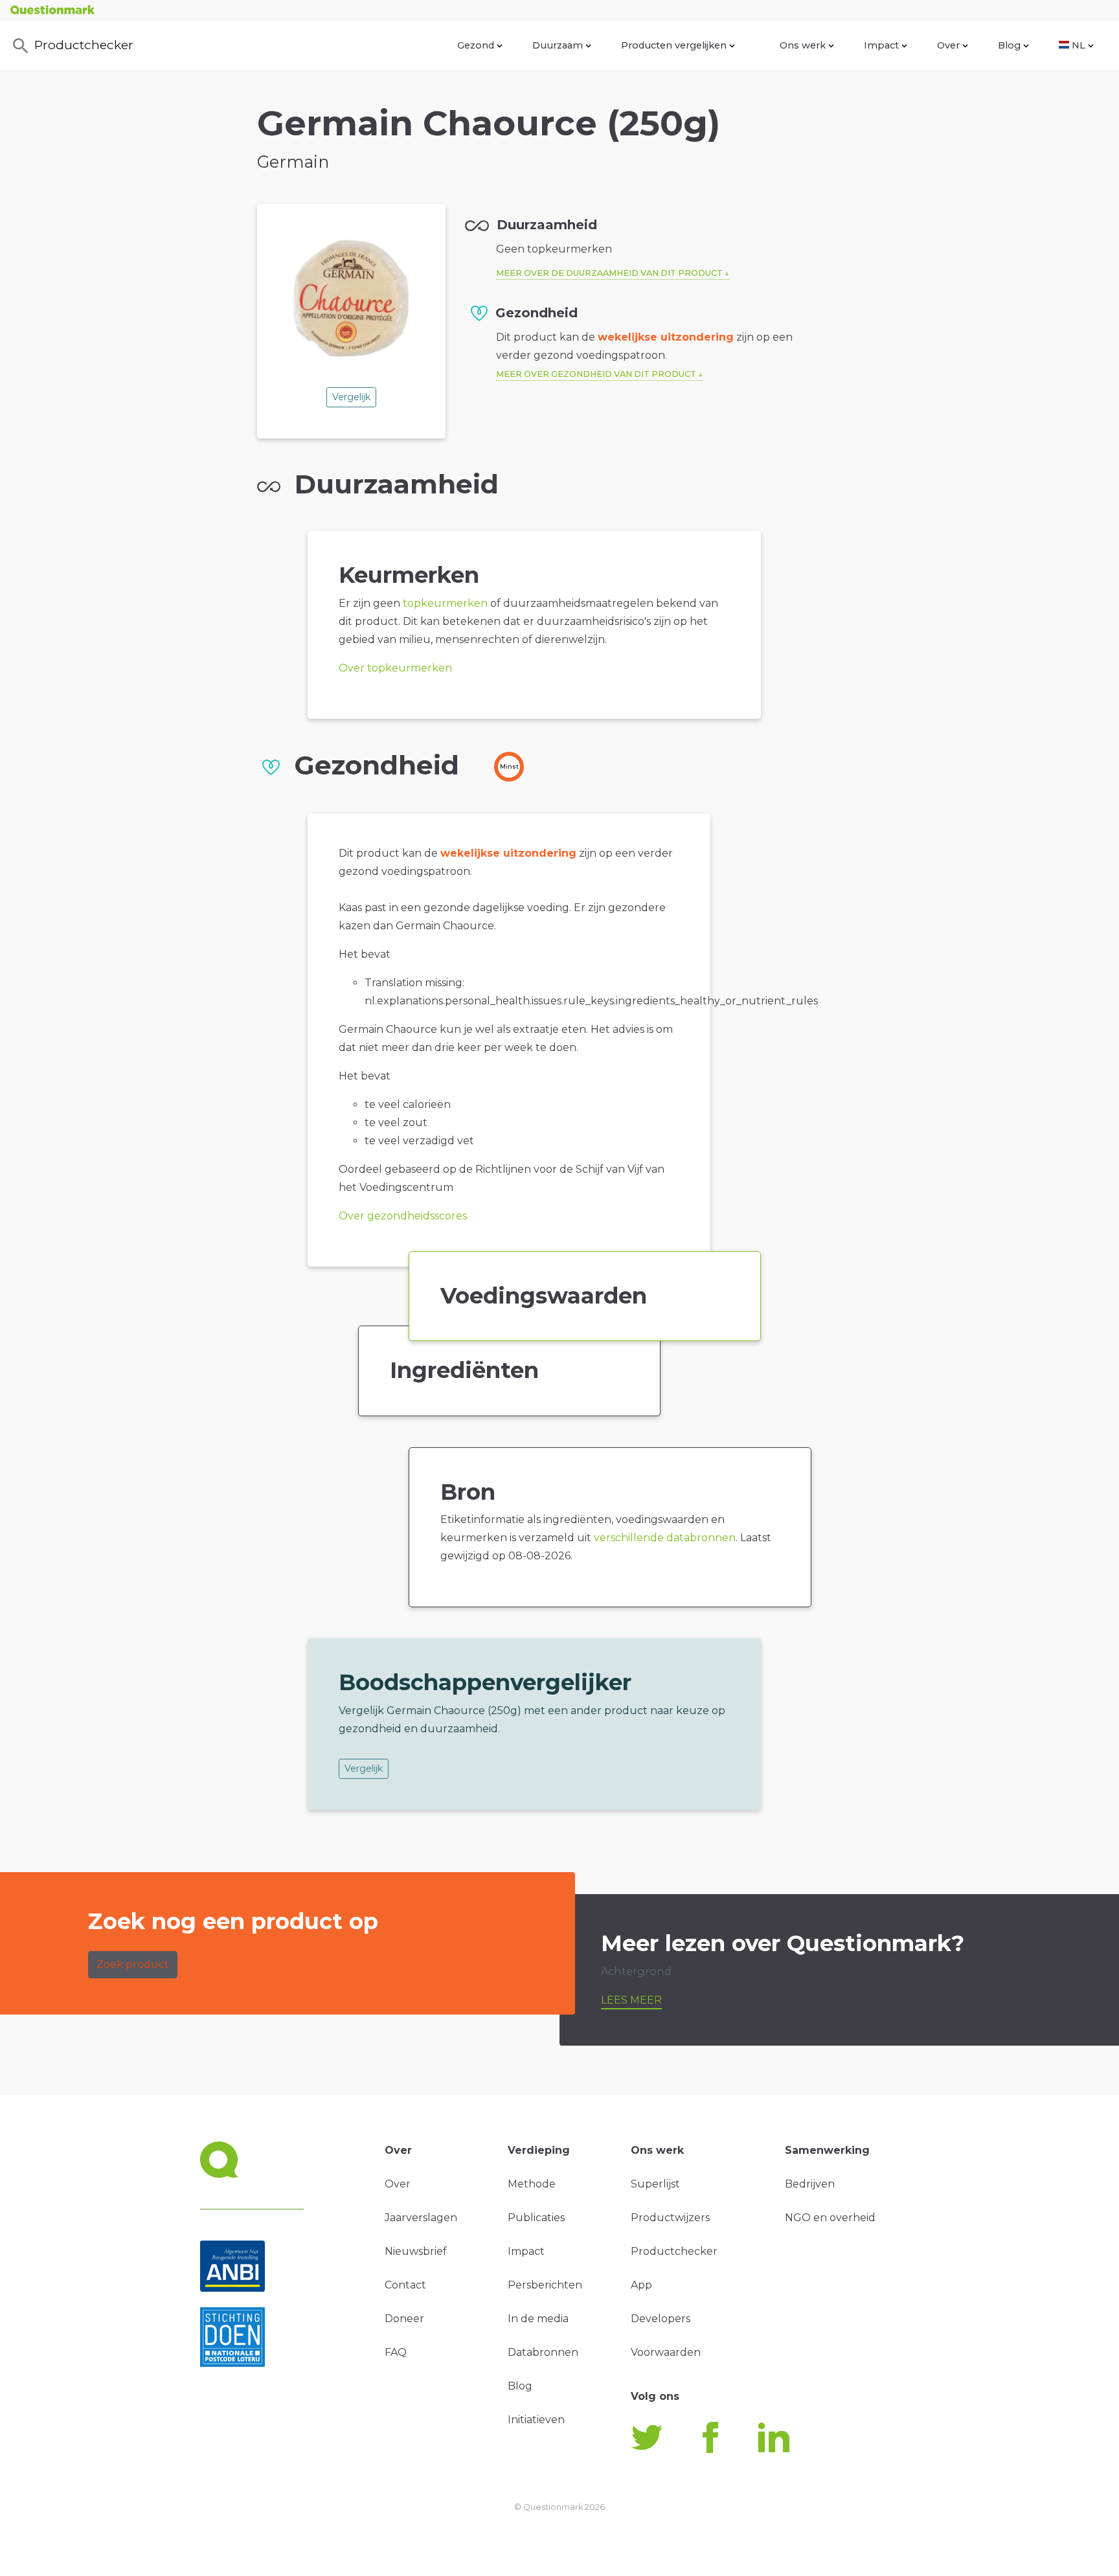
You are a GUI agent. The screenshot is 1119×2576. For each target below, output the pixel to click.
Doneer (404, 2319)
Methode (532, 2184)
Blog (1009, 45)
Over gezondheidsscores (403, 1216)
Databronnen (543, 2352)
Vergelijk (351, 397)
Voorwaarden (666, 2352)
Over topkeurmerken (395, 668)
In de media (538, 2319)
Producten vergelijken (674, 45)
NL (1079, 45)
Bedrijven (810, 2184)
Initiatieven (536, 2420)
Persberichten (545, 2285)
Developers (661, 2319)
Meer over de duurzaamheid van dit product (609, 273)
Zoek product (133, 1964)
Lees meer (631, 2000)
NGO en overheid (830, 2218)
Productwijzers (670, 2218)
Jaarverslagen (421, 2218)
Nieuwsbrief (416, 2251)
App (641, 2285)
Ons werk (803, 45)
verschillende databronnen (665, 1538)
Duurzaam (558, 45)
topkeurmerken (445, 603)
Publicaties (536, 2218)
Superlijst (655, 2184)
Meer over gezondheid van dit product (596, 374)
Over (948, 45)
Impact (881, 45)
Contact (405, 2285)
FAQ (396, 2352)
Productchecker (84, 45)
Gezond (476, 45)
